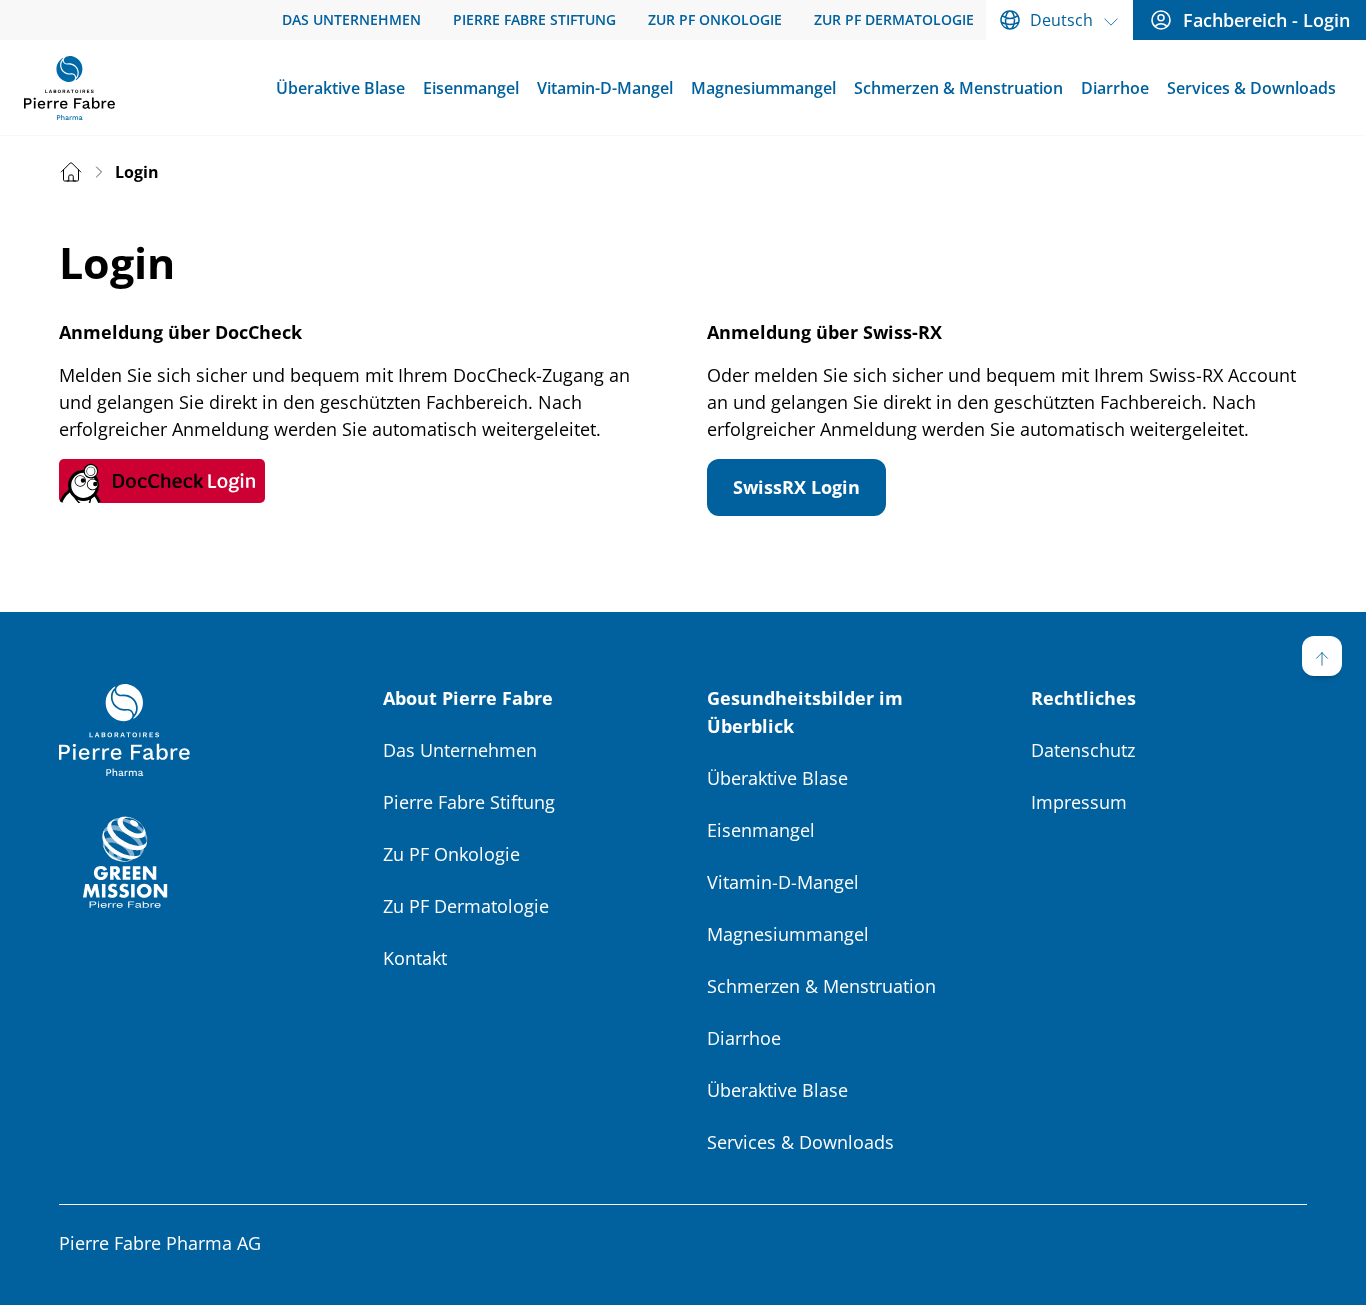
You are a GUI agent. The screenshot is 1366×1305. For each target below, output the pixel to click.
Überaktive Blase (777, 778)
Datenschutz (1083, 750)
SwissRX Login (796, 487)
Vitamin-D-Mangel (783, 882)
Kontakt (415, 958)
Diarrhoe (744, 1038)
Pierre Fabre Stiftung (469, 802)
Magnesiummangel (788, 934)
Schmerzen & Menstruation (821, 986)
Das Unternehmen (460, 750)
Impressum (1079, 802)
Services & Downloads (800, 1142)
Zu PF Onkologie (451, 854)
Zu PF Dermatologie (466, 906)
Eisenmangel (761, 830)
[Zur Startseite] (69, 88)
